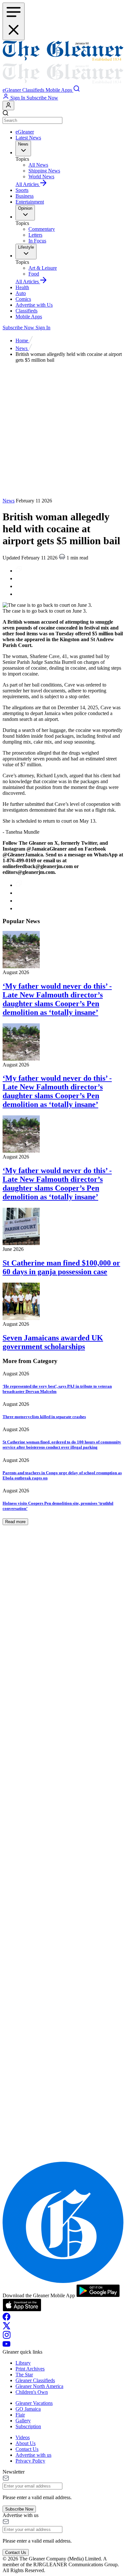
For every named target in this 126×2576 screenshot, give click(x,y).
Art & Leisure (43, 268)
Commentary (42, 229)
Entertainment (30, 202)
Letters (35, 235)
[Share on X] (19, 594)
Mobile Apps (29, 317)
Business (25, 196)
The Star (24, 2375)
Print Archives (30, 2369)
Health (22, 287)
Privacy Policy (30, 2461)
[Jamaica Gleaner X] (7, 2328)
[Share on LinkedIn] (19, 586)
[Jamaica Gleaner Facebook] (6, 2319)
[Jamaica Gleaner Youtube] (6, 2346)
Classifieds (26, 311)
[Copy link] (19, 571)
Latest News (28, 138)
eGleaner (25, 132)
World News (41, 176)
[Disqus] (63, 1900)
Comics (23, 299)
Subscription (28, 2426)
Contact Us (27, 2449)
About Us (26, 2443)
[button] (12, 90)
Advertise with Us (34, 305)
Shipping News (44, 171)
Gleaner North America (39, 2386)
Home (22, 341)
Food (34, 274)
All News (38, 165)
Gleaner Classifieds (35, 2380)
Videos (23, 2437)
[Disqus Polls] (63, 1733)
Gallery (23, 2421)
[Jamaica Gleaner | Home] (63, 63)
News (22, 348)
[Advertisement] (63, 431)
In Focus (37, 241)
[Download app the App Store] (22, 2310)
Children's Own (32, 2392)
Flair (20, 2415)
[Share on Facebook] (19, 578)
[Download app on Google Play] (98, 2295)
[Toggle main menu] (14, 21)
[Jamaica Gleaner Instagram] (7, 2337)
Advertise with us (33, 2455)
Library (23, 2363)
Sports (22, 190)
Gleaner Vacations (34, 2403)
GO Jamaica (28, 2409)
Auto (21, 293)
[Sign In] (8, 106)
